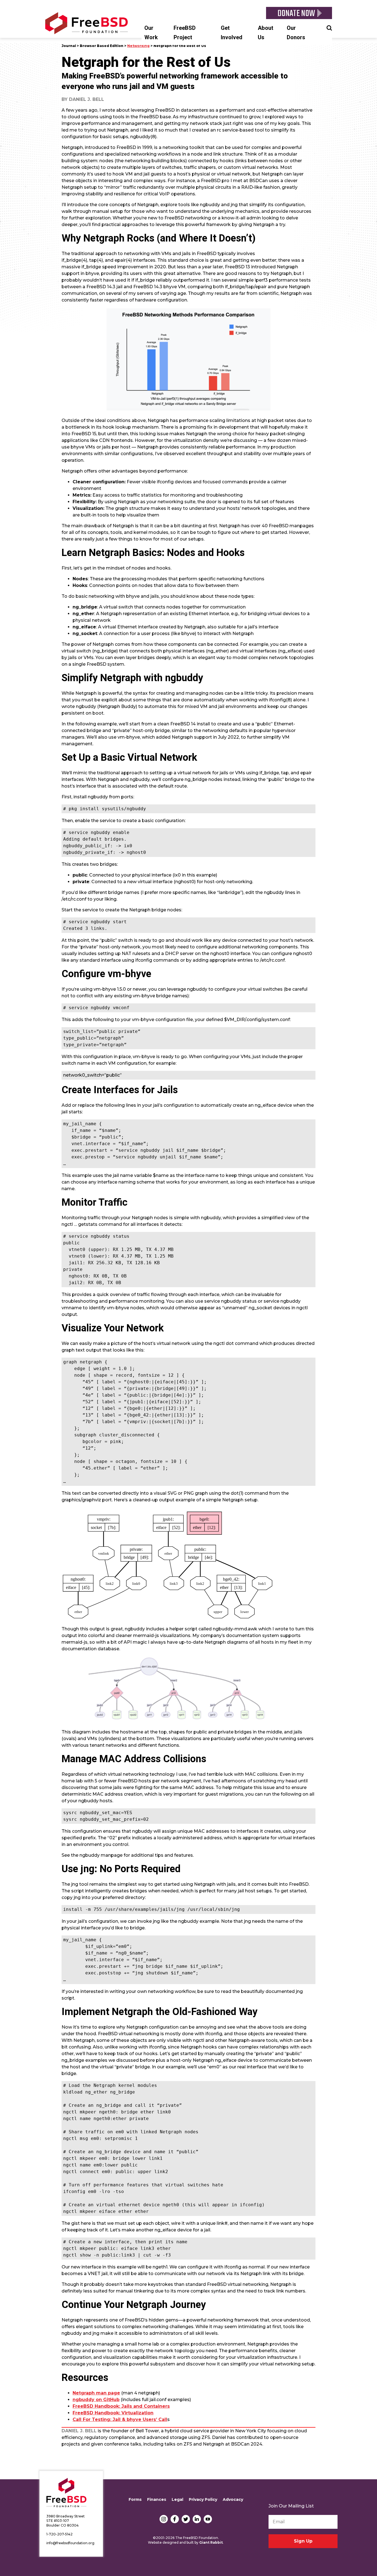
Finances (157, 2499)
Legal (177, 2499)
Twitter (186, 2519)
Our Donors (296, 33)
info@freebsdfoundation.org (70, 2543)
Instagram (164, 2519)
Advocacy (233, 2499)
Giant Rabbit (211, 2542)
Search (329, 27)
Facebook (175, 2519)
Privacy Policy (203, 2499)
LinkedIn (197, 2519)
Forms (135, 2499)
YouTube (208, 2519)
